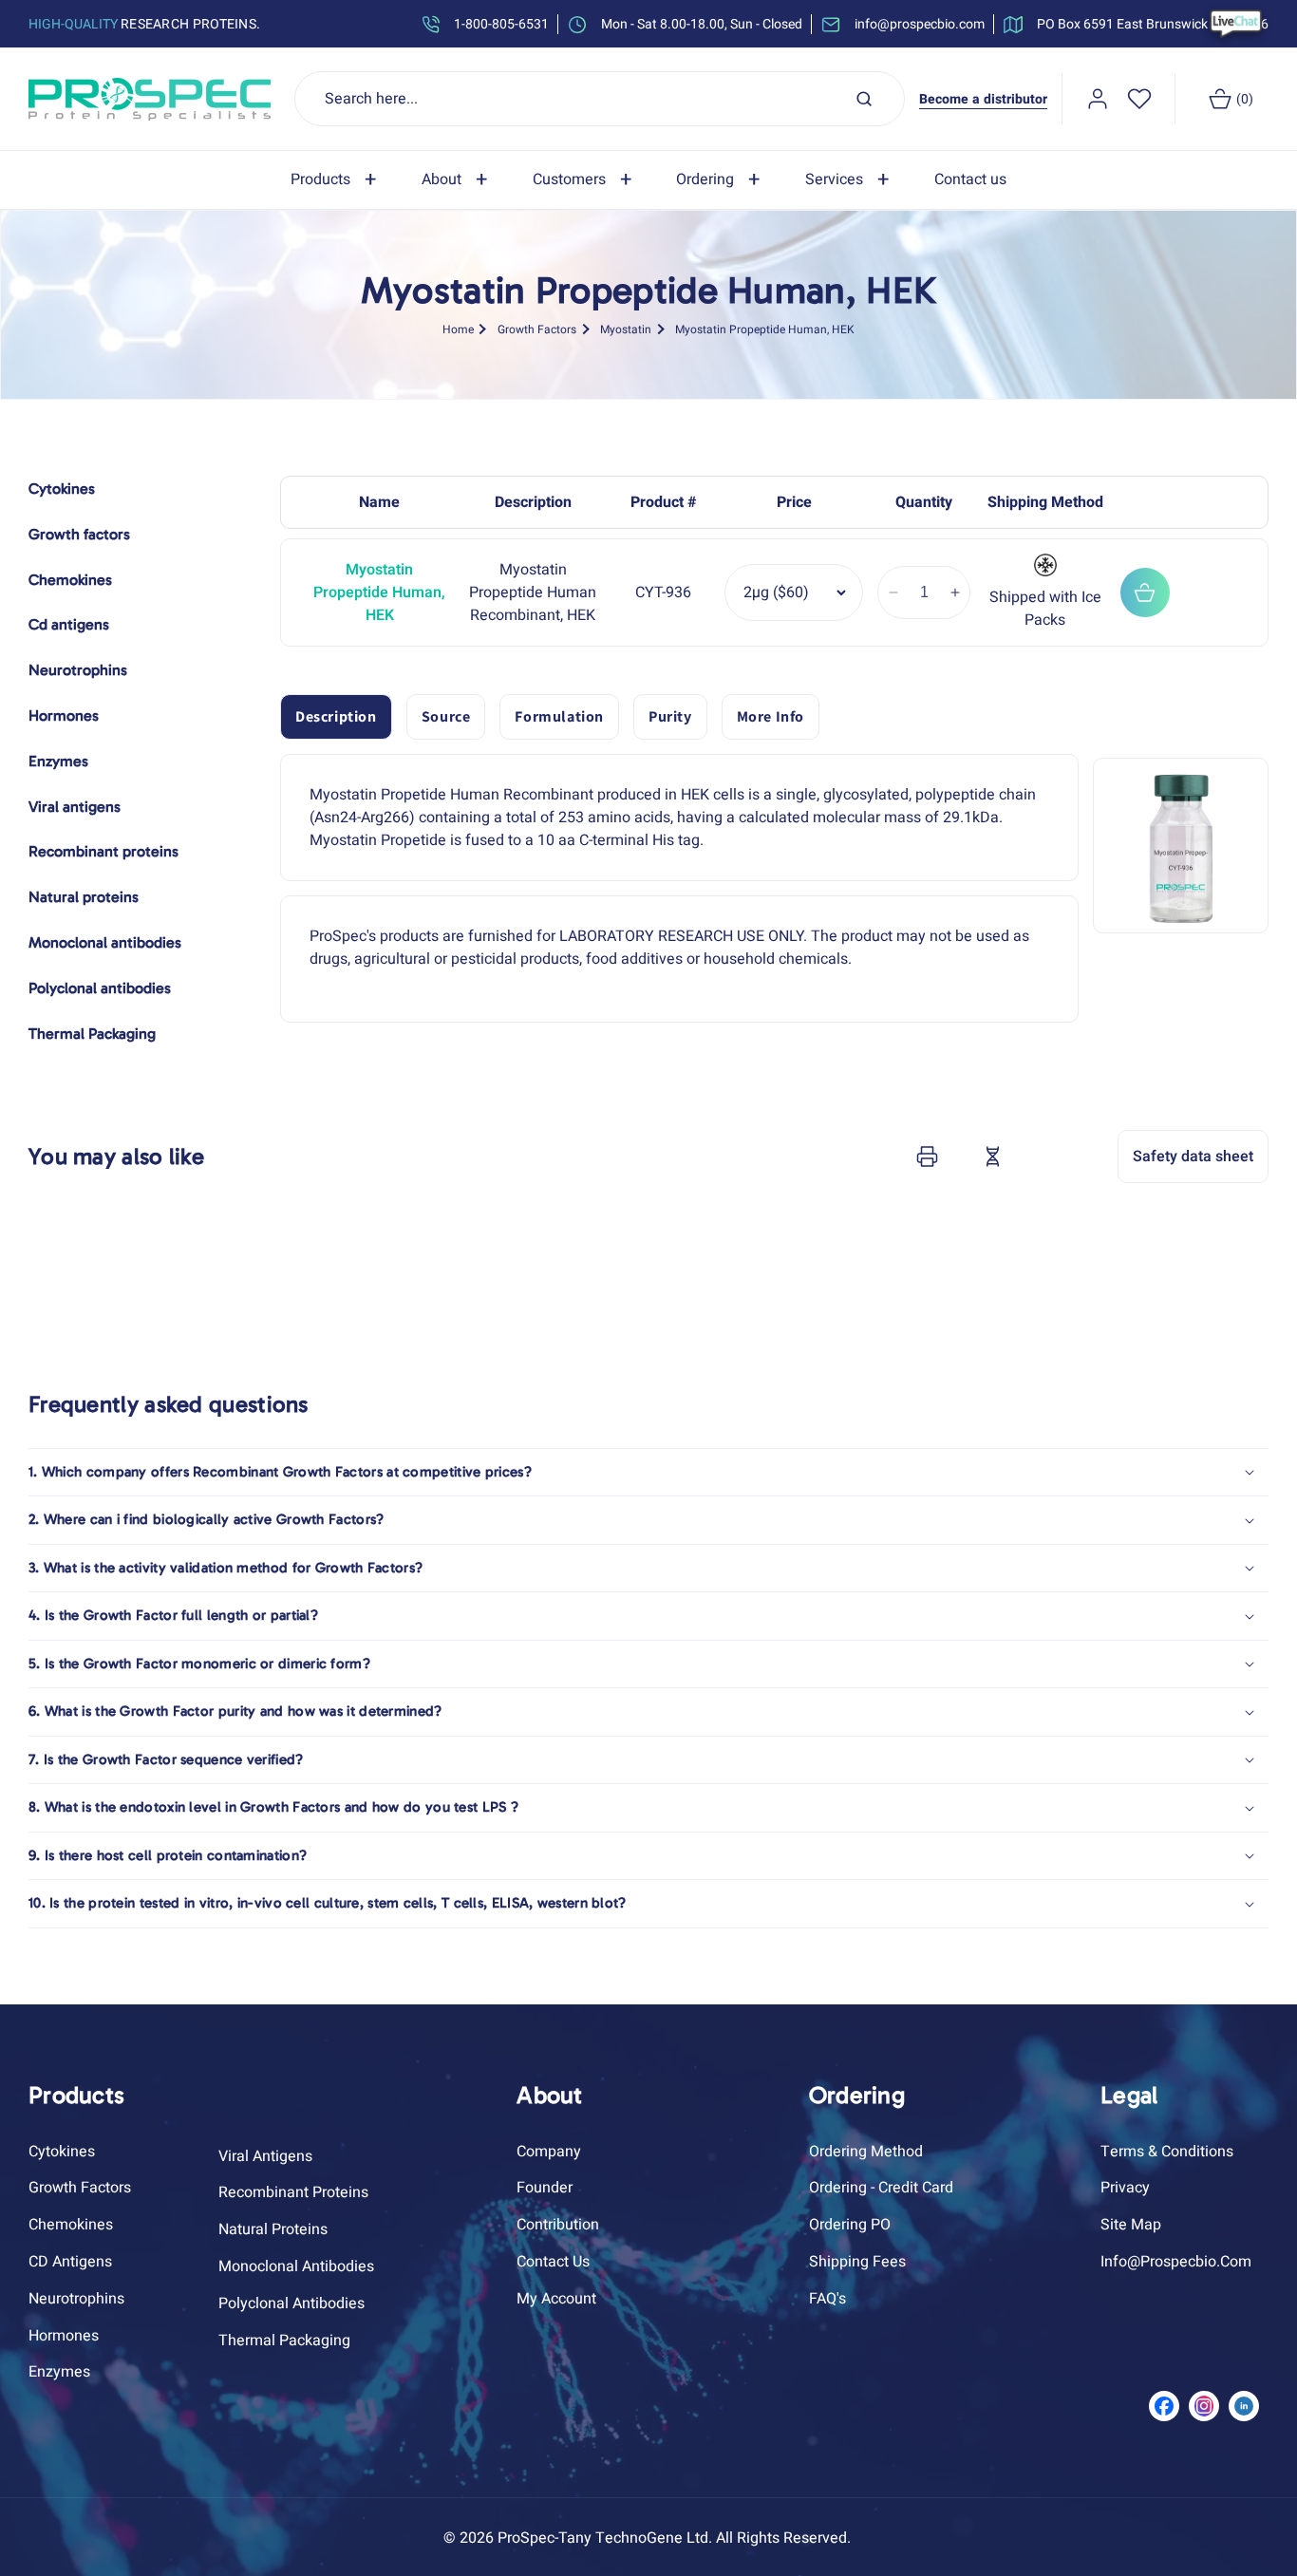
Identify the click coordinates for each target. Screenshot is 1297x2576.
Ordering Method (866, 2152)
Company (549, 2152)
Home (458, 329)
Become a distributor (983, 99)
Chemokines (71, 2225)
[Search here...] (864, 99)
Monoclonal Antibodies (296, 2266)
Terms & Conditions (1167, 2152)
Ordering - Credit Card (881, 2188)
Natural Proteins (273, 2229)
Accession (1040, 1156)
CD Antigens (70, 2262)
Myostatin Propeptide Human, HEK (765, 329)
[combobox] (600, 99)
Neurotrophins (76, 2299)
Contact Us (553, 2262)
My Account (556, 2299)
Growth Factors (537, 329)
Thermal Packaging (284, 2341)
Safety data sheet (1193, 1156)
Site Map (1131, 2225)
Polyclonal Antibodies (291, 2303)
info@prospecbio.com (1176, 2262)
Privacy (1125, 2188)
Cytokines (62, 2152)
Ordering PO (850, 2225)
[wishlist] (1139, 99)
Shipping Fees (857, 2262)
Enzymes (59, 2372)
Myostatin (626, 329)
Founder (545, 2188)
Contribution (558, 2225)
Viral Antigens (265, 2156)
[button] (337, 180)
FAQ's (827, 2299)
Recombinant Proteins (293, 2192)
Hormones (64, 2336)
